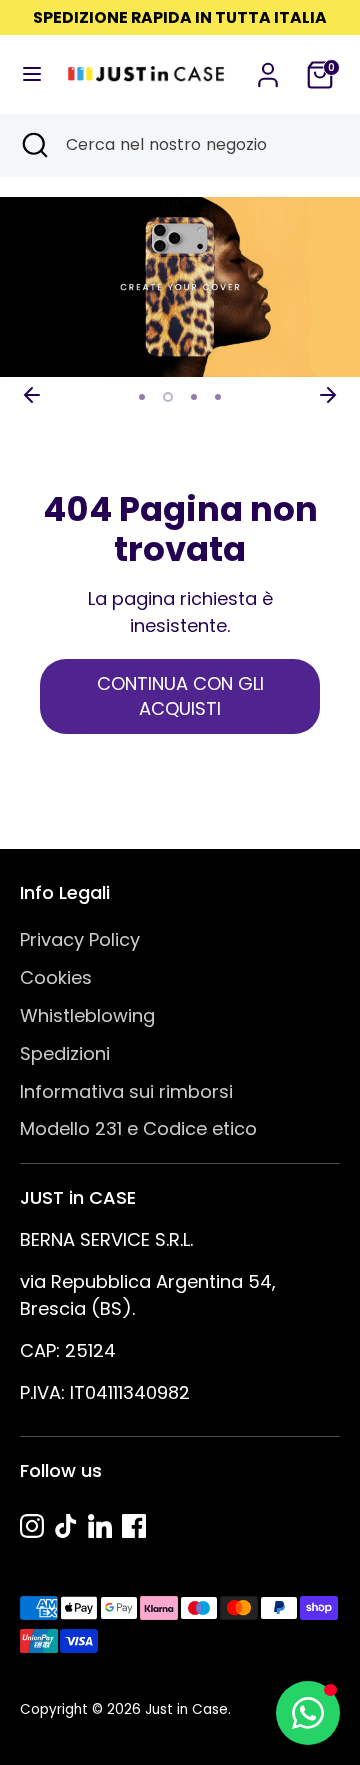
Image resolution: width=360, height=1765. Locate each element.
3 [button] (194, 397)
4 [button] (218, 397)
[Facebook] (134, 1526)
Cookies (56, 977)
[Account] (268, 68)
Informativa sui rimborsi (126, 1091)
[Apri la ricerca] (33, 145)
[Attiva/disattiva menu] (26, 74)
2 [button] (168, 397)
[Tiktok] (66, 1526)
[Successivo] (328, 395)
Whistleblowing (87, 1015)
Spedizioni (65, 1053)
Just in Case (186, 1709)
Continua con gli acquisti (180, 696)
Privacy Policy (80, 939)
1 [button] (142, 397)
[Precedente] (32, 395)
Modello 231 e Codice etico (138, 1128)
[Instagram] (32, 1526)
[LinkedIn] (100, 1526)
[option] (180, 287)
